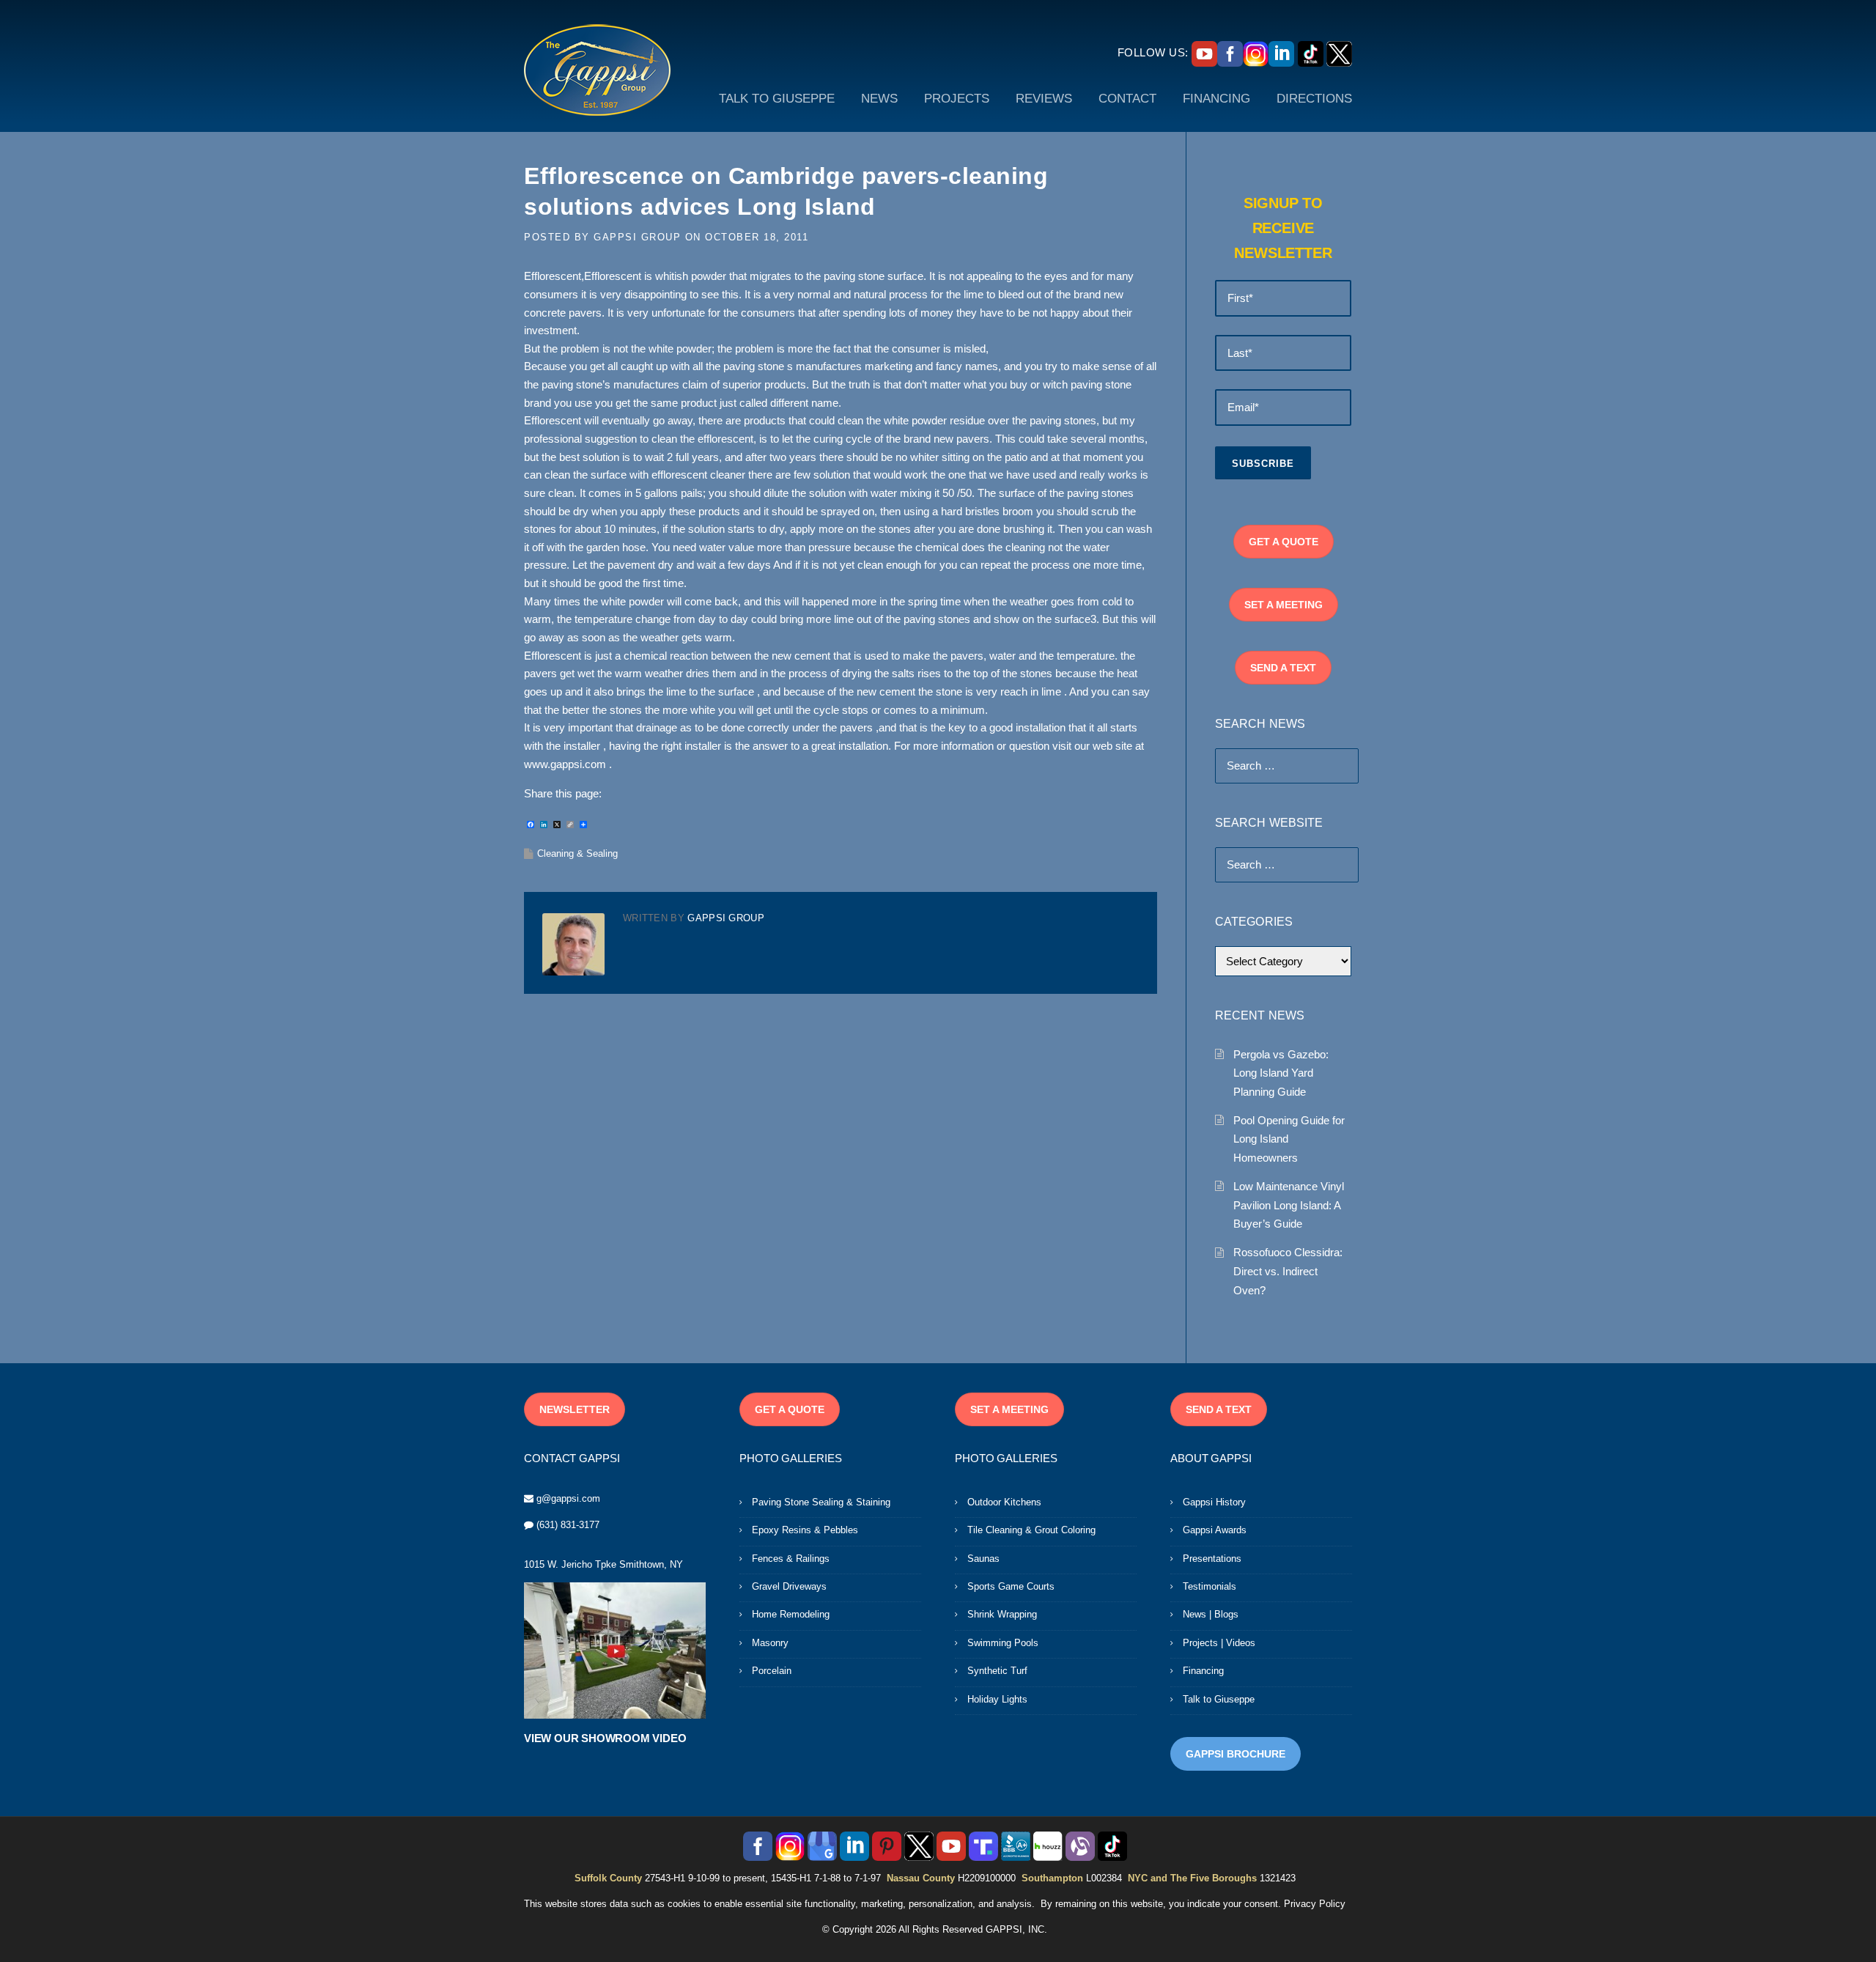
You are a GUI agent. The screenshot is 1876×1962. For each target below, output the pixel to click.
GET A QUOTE (1284, 542)
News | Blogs (1211, 1614)
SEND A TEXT (1283, 668)
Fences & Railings (791, 1559)
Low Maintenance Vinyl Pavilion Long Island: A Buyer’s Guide (1289, 1205)
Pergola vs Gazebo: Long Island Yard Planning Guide (1281, 1073)
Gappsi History (1214, 1502)
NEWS (879, 99)
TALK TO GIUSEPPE (777, 99)
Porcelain (772, 1671)
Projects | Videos (1219, 1643)
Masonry (770, 1643)
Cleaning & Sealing (577, 853)
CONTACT (1127, 99)
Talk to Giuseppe (1219, 1699)
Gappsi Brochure (1236, 1754)
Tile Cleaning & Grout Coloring (1031, 1530)
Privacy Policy (1315, 1904)
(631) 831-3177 (568, 1525)
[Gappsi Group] (597, 70)
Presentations (1212, 1559)
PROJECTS (957, 99)
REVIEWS (1044, 99)
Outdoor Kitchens (1004, 1502)
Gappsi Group (637, 237)
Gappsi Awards (1215, 1530)
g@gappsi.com (568, 1498)
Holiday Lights (997, 1699)
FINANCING (1216, 99)
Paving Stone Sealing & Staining (821, 1502)
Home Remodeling (791, 1614)
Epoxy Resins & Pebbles (805, 1530)
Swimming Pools (1003, 1643)
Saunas (983, 1559)
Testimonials (1210, 1586)
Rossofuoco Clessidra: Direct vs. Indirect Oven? (1288, 1271)
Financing (1203, 1671)
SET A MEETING (1284, 605)
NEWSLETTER (575, 1409)
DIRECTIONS (1314, 99)
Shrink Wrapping (1002, 1614)
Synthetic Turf (997, 1671)
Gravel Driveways (789, 1586)
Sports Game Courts (1011, 1586)
